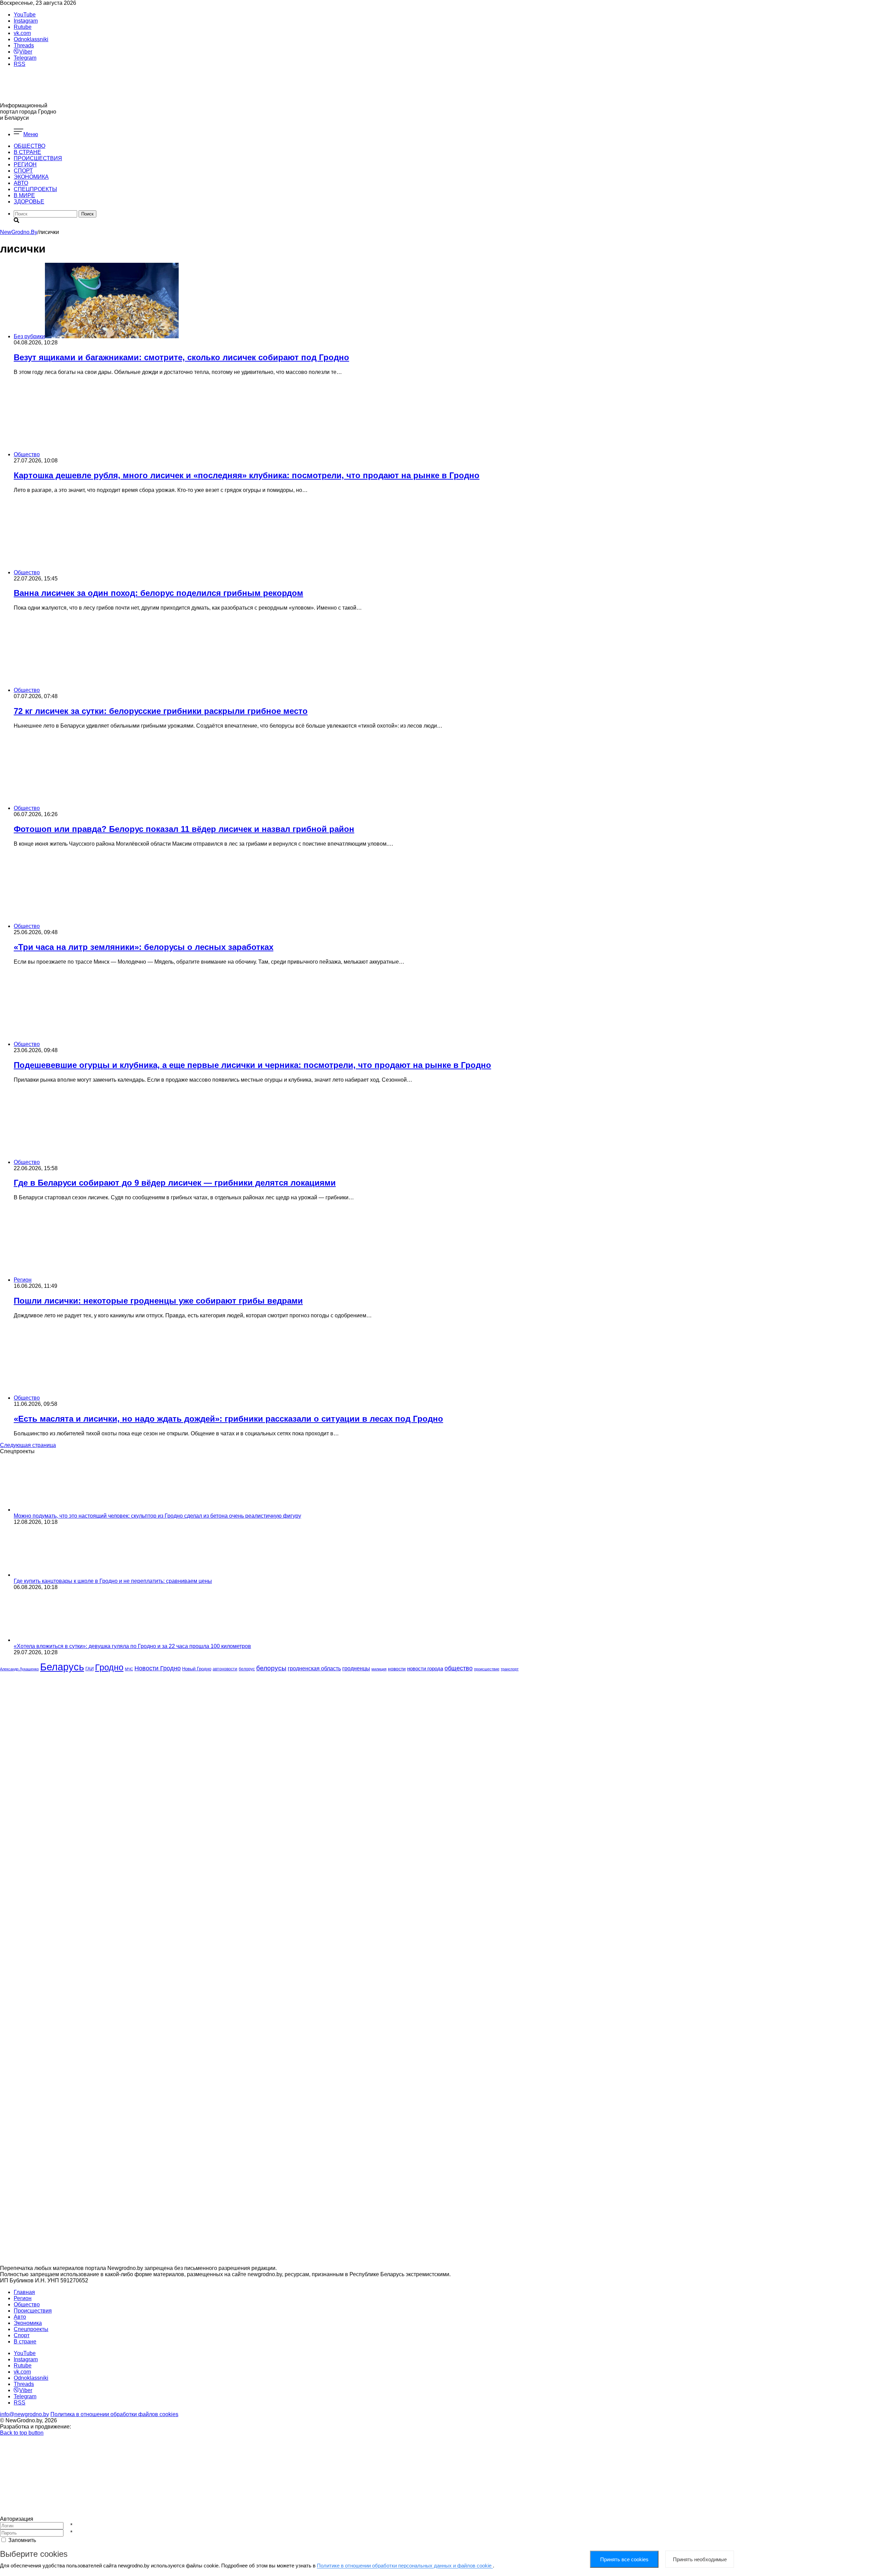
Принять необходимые (700, 2559)
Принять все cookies (624, 2559)
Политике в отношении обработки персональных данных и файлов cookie (405, 2566)
